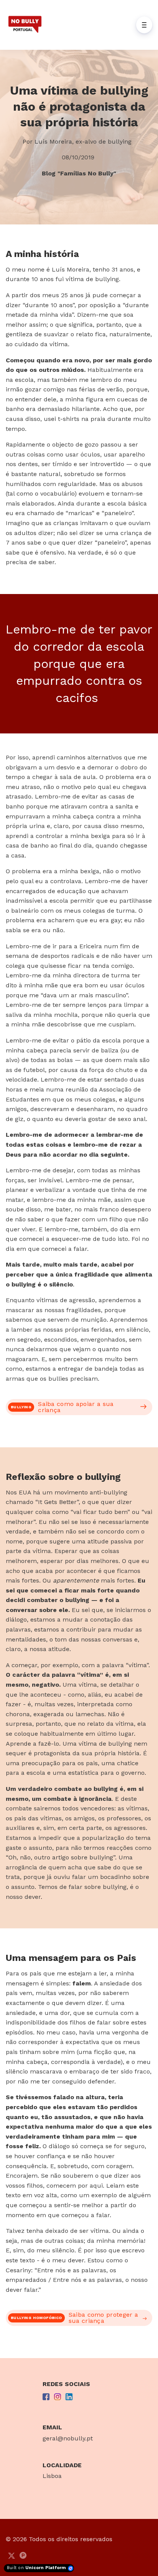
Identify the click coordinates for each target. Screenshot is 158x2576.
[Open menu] (144, 25)
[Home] (27, 25)
